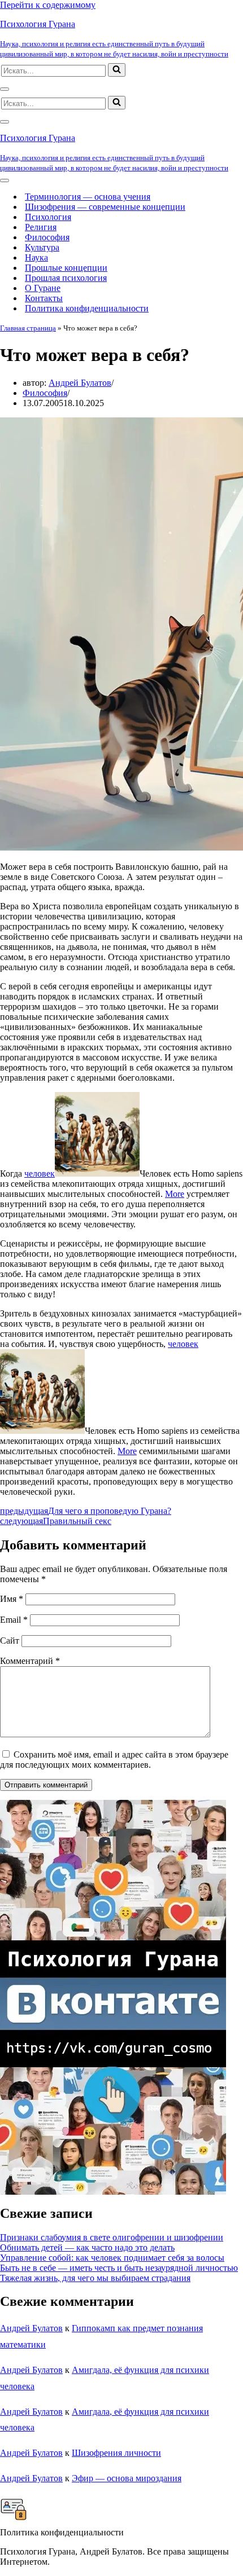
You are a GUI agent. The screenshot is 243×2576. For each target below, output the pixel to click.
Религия (41, 227)
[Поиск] (117, 70)
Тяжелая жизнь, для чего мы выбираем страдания (95, 2278)
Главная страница (28, 328)
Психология (48, 217)
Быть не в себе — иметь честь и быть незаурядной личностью (119, 2268)
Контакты (44, 298)
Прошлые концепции (66, 268)
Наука (36, 257)
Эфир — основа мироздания (127, 2478)
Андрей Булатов (80, 383)
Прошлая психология (66, 278)
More (175, 1194)
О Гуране (43, 288)
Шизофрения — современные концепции (105, 207)
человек (40, 1173)
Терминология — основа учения (88, 197)
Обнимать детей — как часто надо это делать (87, 2247)
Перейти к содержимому (48, 5)
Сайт (10, 1641)
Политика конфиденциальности (87, 308)
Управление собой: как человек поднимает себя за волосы (112, 2258)
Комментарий (30, 1661)
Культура (42, 247)
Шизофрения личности (116, 2453)
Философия (47, 237)
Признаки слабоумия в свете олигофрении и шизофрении (112, 2237)
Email (14, 1620)
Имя (12, 1599)
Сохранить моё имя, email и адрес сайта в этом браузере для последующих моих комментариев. (114, 1760)
